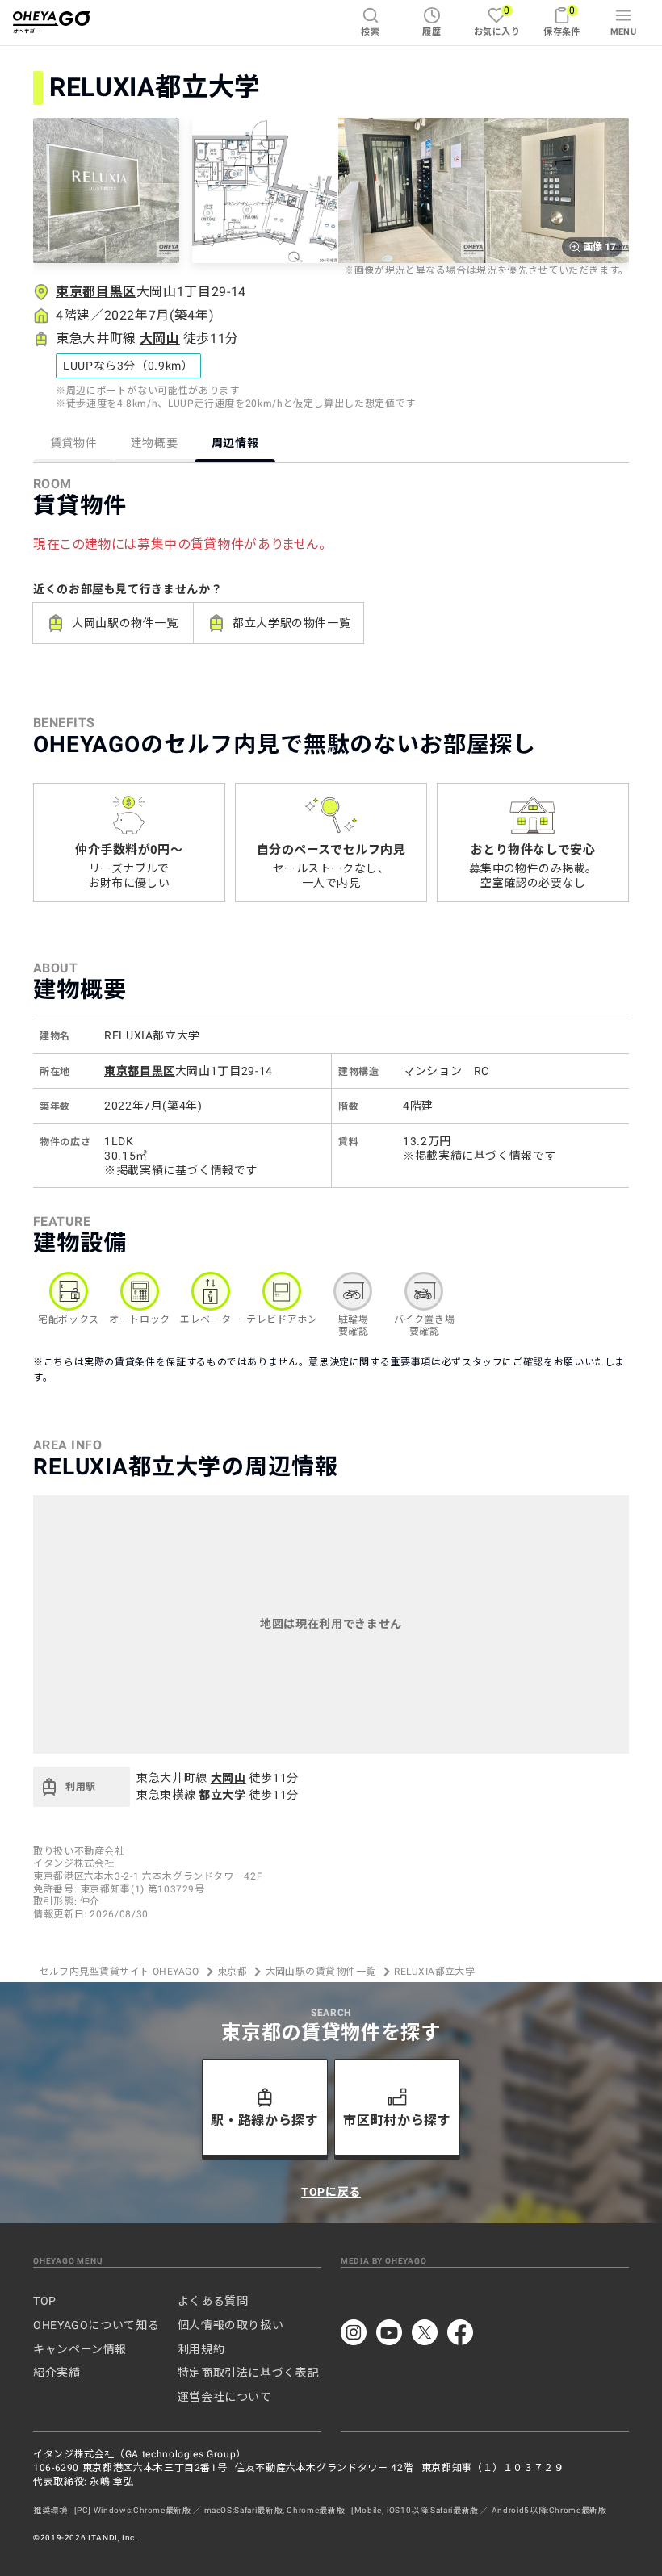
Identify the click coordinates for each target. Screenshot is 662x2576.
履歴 (432, 32)
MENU (624, 32)
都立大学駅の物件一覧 (291, 623)
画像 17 (599, 247)
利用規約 (201, 2349)
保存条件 (562, 21)
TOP (45, 2301)
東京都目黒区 (96, 292)
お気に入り (497, 21)
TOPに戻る (331, 2192)
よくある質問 (213, 2301)
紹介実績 (57, 2373)
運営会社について (225, 2397)
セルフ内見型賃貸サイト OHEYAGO (119, 1972)
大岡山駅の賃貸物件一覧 (321, 1972)
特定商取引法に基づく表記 (249, 2373)
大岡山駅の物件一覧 (125, 623)
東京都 (232, 1972)
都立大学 (222, 1795)
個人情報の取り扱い (231, 2325)
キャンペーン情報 (80, 2349)
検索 (370, 32)
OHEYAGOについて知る (96, 2325)
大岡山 (160, 339)
